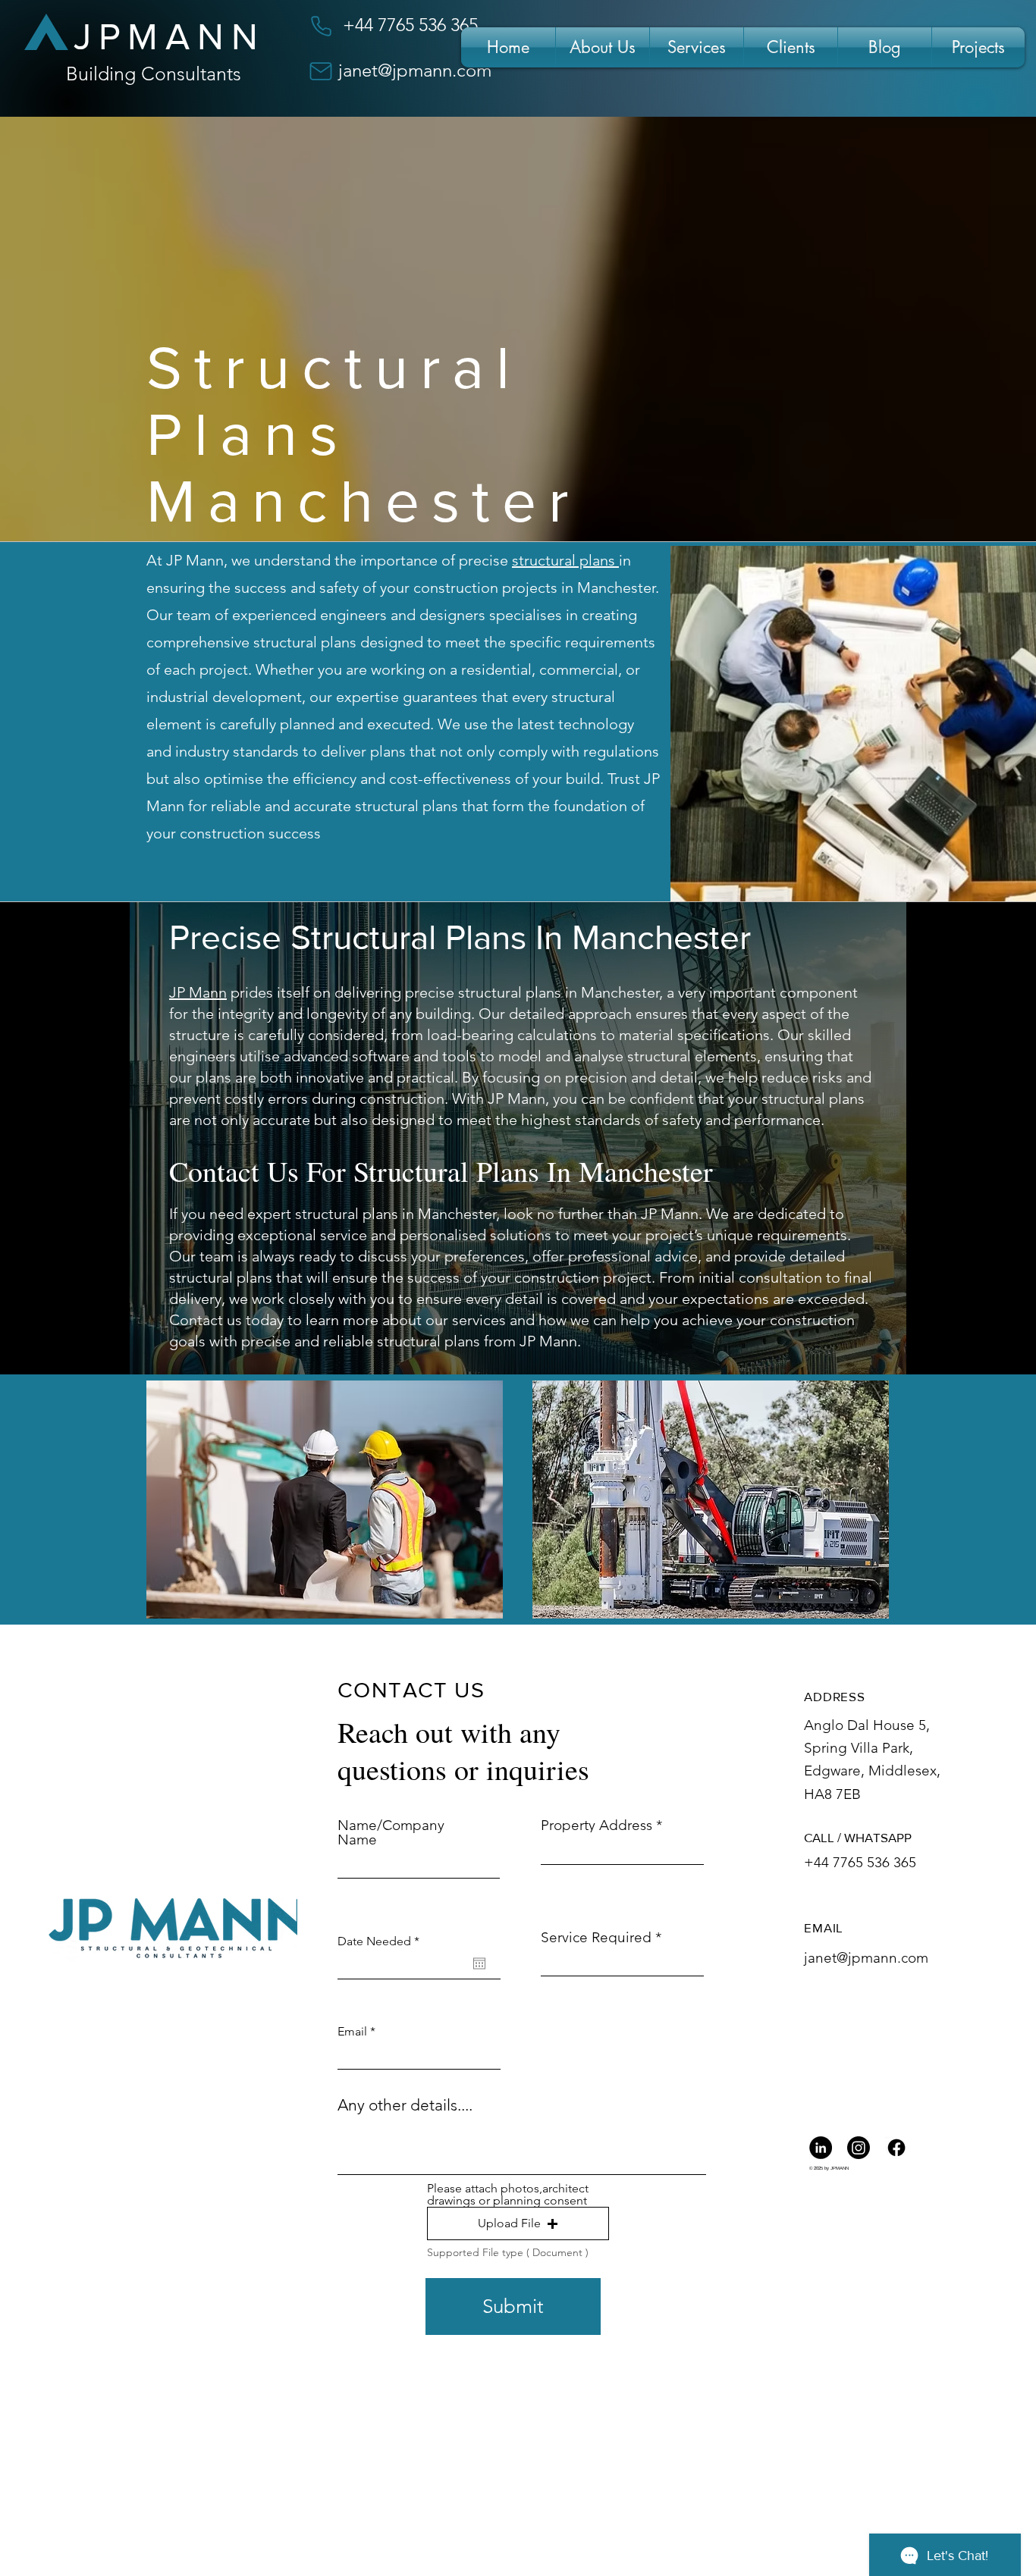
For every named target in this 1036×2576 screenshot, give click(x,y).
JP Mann (198, 992)
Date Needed (382, 1941)
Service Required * (601, 1937)
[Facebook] (896, 2148)
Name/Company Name (391, 1832)
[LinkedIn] (821, 2148)
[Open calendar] (479, 1963)
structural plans (565, 560)
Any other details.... (405, 2105)
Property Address (596, 1825)
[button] (518, 2223)
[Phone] (321, 26)
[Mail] (321, 71)
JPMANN (170, 37)
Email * (356, 2032)
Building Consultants (154, 74)
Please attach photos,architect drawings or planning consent (508, 2195)
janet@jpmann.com (415, 70)
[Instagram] (859, 2148)
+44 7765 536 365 (860, 1862)
